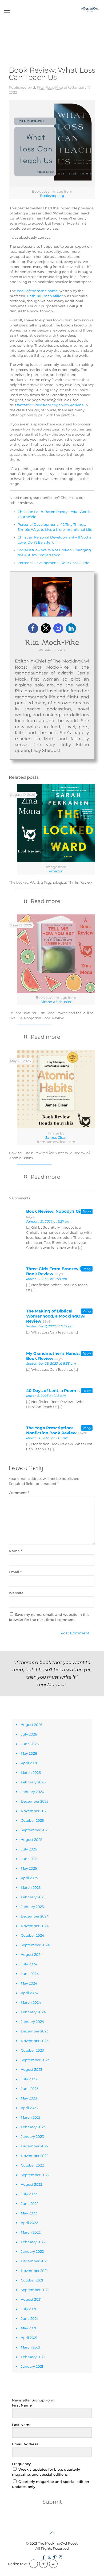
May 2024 (29, 1983)
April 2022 (29, 2223)
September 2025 (35, 1830)
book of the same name (37, 291)
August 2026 (32, 1725)
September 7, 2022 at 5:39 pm (50, 1326)
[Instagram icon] (60, 2557)
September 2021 (35, 2290)
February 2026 (33, 1782)
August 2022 (31, 2184)
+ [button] (43, 2564)
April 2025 (29, 1878)
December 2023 (35, 2031)
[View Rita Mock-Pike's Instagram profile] (58, 628)
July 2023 (29, 2079)
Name (15, 1551)
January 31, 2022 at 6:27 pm (48, 1221)
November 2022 (35, 2156)
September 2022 (35, 2175)
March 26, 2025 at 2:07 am (47, 1438)
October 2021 (32, 2280)
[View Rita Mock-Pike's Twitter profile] (46, 628)
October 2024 (33, 1935)
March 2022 (31, 2232)
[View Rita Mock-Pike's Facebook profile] (33, 628)
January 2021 (32, 2366)
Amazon (56, 871)
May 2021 (29, 2328)
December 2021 (34, 2261)
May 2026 (29, 1753)
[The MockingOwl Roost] (90, 8)
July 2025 (29, 1849)
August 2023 (31, 2069)
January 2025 (32, 1907)
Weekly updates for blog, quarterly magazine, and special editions (46, 2472)
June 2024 (30, 1974)
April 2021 (29, 2338)
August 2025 (31, 1840)
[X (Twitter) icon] (49, 2557)
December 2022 (35, 2146)
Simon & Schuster (56, 1002)
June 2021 (29, 2318)
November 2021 (34, 2271)
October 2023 (32, 2050)
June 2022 (30, 2204)
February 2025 (33, 1897)
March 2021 (30, 2347)
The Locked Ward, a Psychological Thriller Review (50, 882)
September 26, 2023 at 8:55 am (51, 1363)
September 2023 (35, 2060)
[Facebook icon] (44, 2557)
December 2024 (35, 1916)
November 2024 (35, 1926)
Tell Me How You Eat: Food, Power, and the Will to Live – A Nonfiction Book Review (51, 1015)
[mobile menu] (7, 13)
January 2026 (32, 1792)
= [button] (53, 2564)
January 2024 (33, 2022)
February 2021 (33, 2357)
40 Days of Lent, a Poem (51, 1391)
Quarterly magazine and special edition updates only (51, 2484)
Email (15, 1572)
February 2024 (33, 2012)
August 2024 (32, 1954)
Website (16, 1593)
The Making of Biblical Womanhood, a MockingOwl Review (56, 1316)
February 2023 (33, 2127)
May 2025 (29, 1868)
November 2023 (35, 2041)
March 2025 (31, 1887)
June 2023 (30, 2089)
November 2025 (35, 1811)
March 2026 (31, 1772)
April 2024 (30, 1993)
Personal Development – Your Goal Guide (53, 563)
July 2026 (29, 1734)
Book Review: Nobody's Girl (55, 1211)
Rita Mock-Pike (50, 87)
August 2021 (31, 2299)
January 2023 (32, 2136)
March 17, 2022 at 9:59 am (47, 1279)
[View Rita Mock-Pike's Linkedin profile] (71, 628)
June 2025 (30, 1859)
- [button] (34, 2564)
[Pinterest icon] (55, 2557)
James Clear (56, 1137)
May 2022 (29, 2213)
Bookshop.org (52, 196)
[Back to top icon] (52, 2533)
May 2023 (29, 2098)
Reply (87, 1211)
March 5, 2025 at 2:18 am (46, 1396)
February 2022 (33, 2242)
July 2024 (29, 1964)
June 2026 (30, 1744)
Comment (19, 1493)
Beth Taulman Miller (45, 296)
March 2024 (31, 2002)
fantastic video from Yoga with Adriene (50, 405)
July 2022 (29, 2194)
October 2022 (32, 2165)
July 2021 (29, 2309)
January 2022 (32, 2251)
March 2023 (31, 2117)
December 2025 (35, 1801)
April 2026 (29, 1763)
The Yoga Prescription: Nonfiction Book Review (51, 1430)
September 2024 (35, 1945)
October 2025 (32, 1820)
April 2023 (29, 2108)
